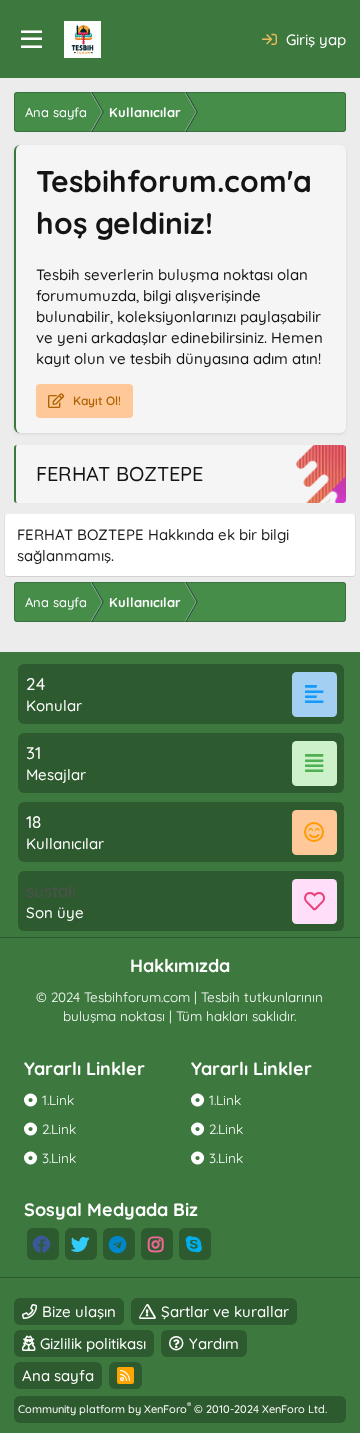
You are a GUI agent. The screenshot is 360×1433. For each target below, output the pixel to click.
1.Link (58, 1099)
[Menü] (31, 40)
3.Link (59, 1157)
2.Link (59, 1128)
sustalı (51, 890)
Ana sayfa (58, 1375)
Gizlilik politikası (93, 1343)
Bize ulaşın (79, 1311)
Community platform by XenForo (172, 1409)
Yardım (214, 1343)
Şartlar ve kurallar (225, 1311)
